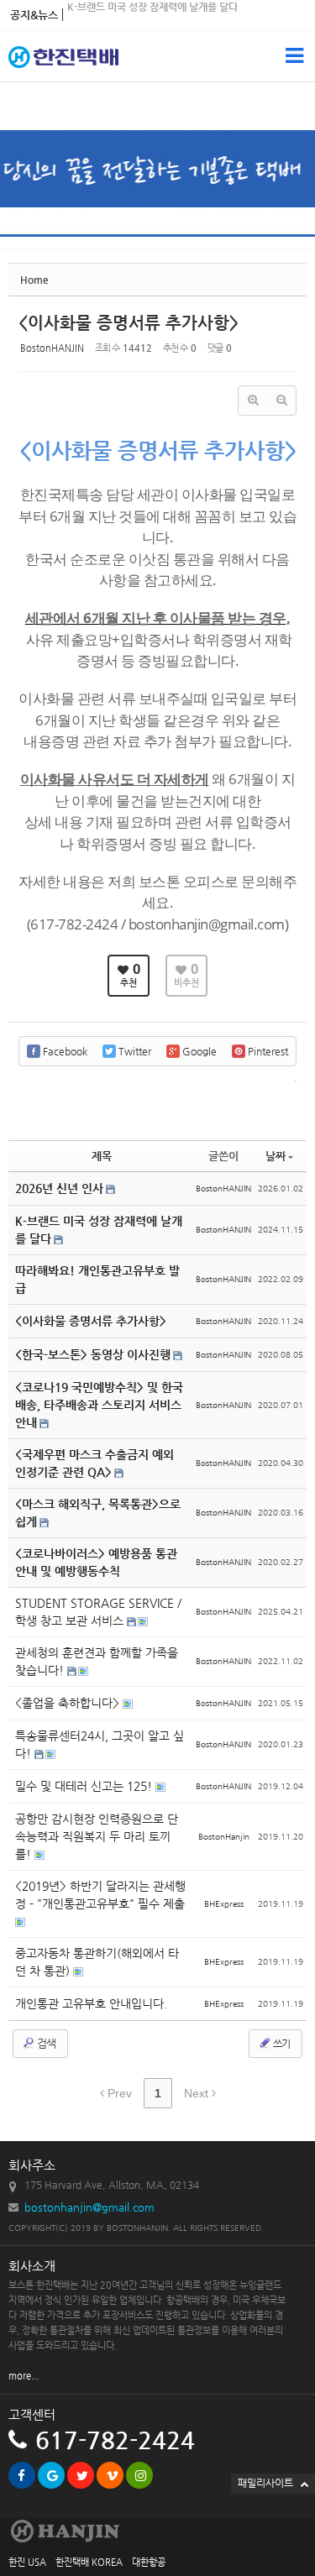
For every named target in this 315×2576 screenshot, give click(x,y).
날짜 (276, 1156)
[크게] (253, 401)
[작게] (281, 401)
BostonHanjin (224, 1837)
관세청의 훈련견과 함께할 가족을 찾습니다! (157, 26)
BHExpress (224, 1904)
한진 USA (27, 2562)
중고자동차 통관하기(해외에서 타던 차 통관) (97, 1962)
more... (24, 2376)
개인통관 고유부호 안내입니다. (91, 2003)
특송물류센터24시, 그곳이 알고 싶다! (100, 1744)
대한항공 (149, 2562)
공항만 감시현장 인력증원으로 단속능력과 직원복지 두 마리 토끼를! (97, 1836)
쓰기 (281, 2044)
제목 (102, 1156)
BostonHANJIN (52, 348)
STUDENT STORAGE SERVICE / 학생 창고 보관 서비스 (98, 1612)
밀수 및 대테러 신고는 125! (85, 1786)
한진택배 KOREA (89, 2562)
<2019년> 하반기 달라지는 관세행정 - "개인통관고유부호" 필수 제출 (100, 1895)
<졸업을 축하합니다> (69, 1703)
